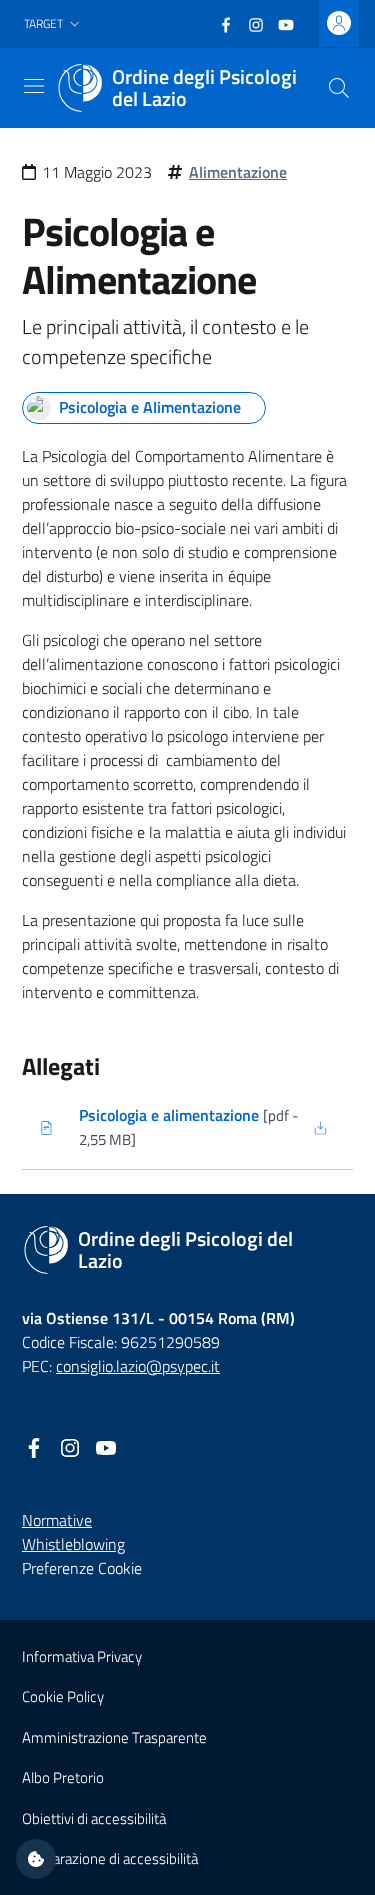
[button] (54, 24)
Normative (57, 1520)
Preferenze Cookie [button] (82, 1568)
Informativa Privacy (82, 1656)
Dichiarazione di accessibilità (110, 1858)
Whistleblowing (73, 1544)
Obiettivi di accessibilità (94, 1818)
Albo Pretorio (63, 1777)
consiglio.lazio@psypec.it (138, 1366)
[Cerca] (339, 88)
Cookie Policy (63, 1696)
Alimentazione (238, 172)
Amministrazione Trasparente (114, 1737)
